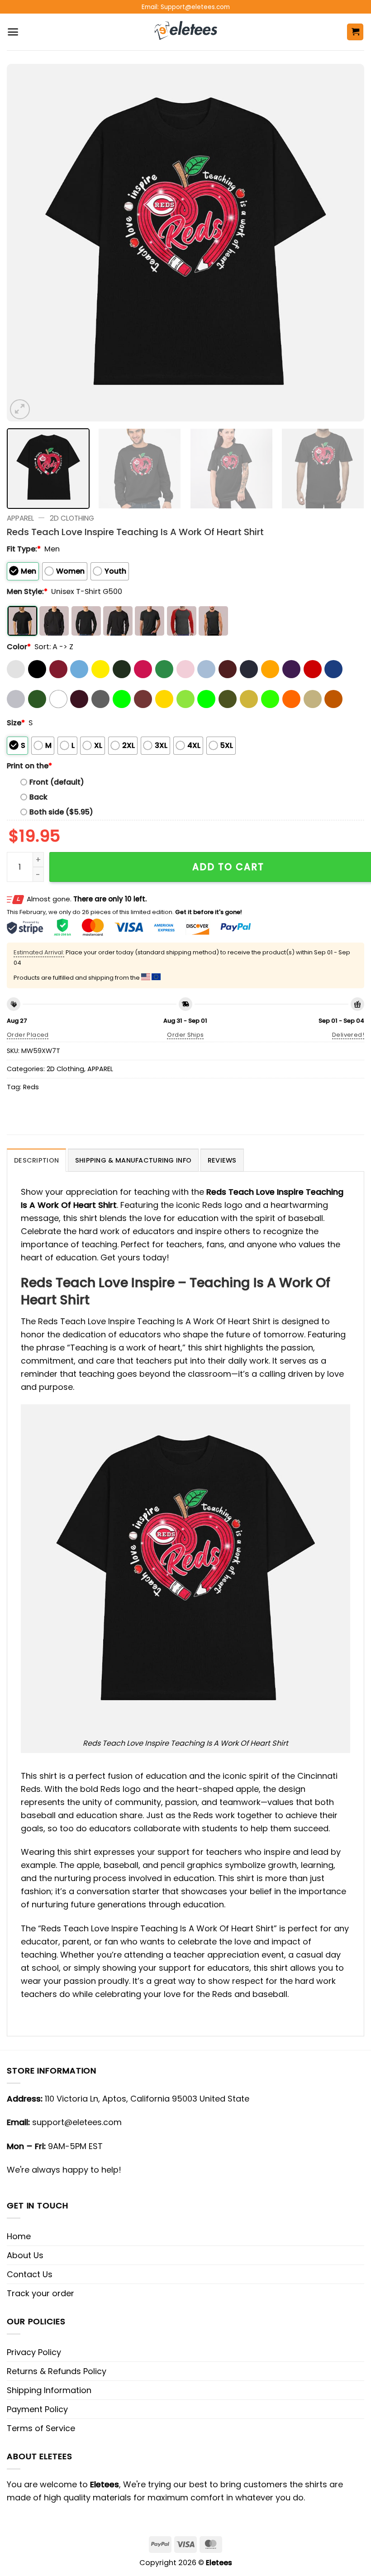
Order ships (185, 1035)
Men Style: (27, 591)
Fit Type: (24, 549)
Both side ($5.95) (61, 812)
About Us (25, 2255)
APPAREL (20, 518)
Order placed (28, 1035)
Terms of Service (41, 2428)
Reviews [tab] (222, 1160)
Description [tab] (36, 1160)
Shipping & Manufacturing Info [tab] (133, 1160)
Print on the (29, 766)
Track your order (40, 2293)
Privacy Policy (34, 2352)
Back (38, 797)
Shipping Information (49, 2390)
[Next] (346, 243)
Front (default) (57, 782)
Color (19, 647)
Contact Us (30, 2274)
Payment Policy (37, 2409)
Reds (31, 1087)
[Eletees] (186, 32)
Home (19, 2236)
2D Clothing (72, 518)
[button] (13, 32)
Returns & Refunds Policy (57, 2371)
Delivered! (348, 1035)
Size (16, 723)
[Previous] (25, 243)
